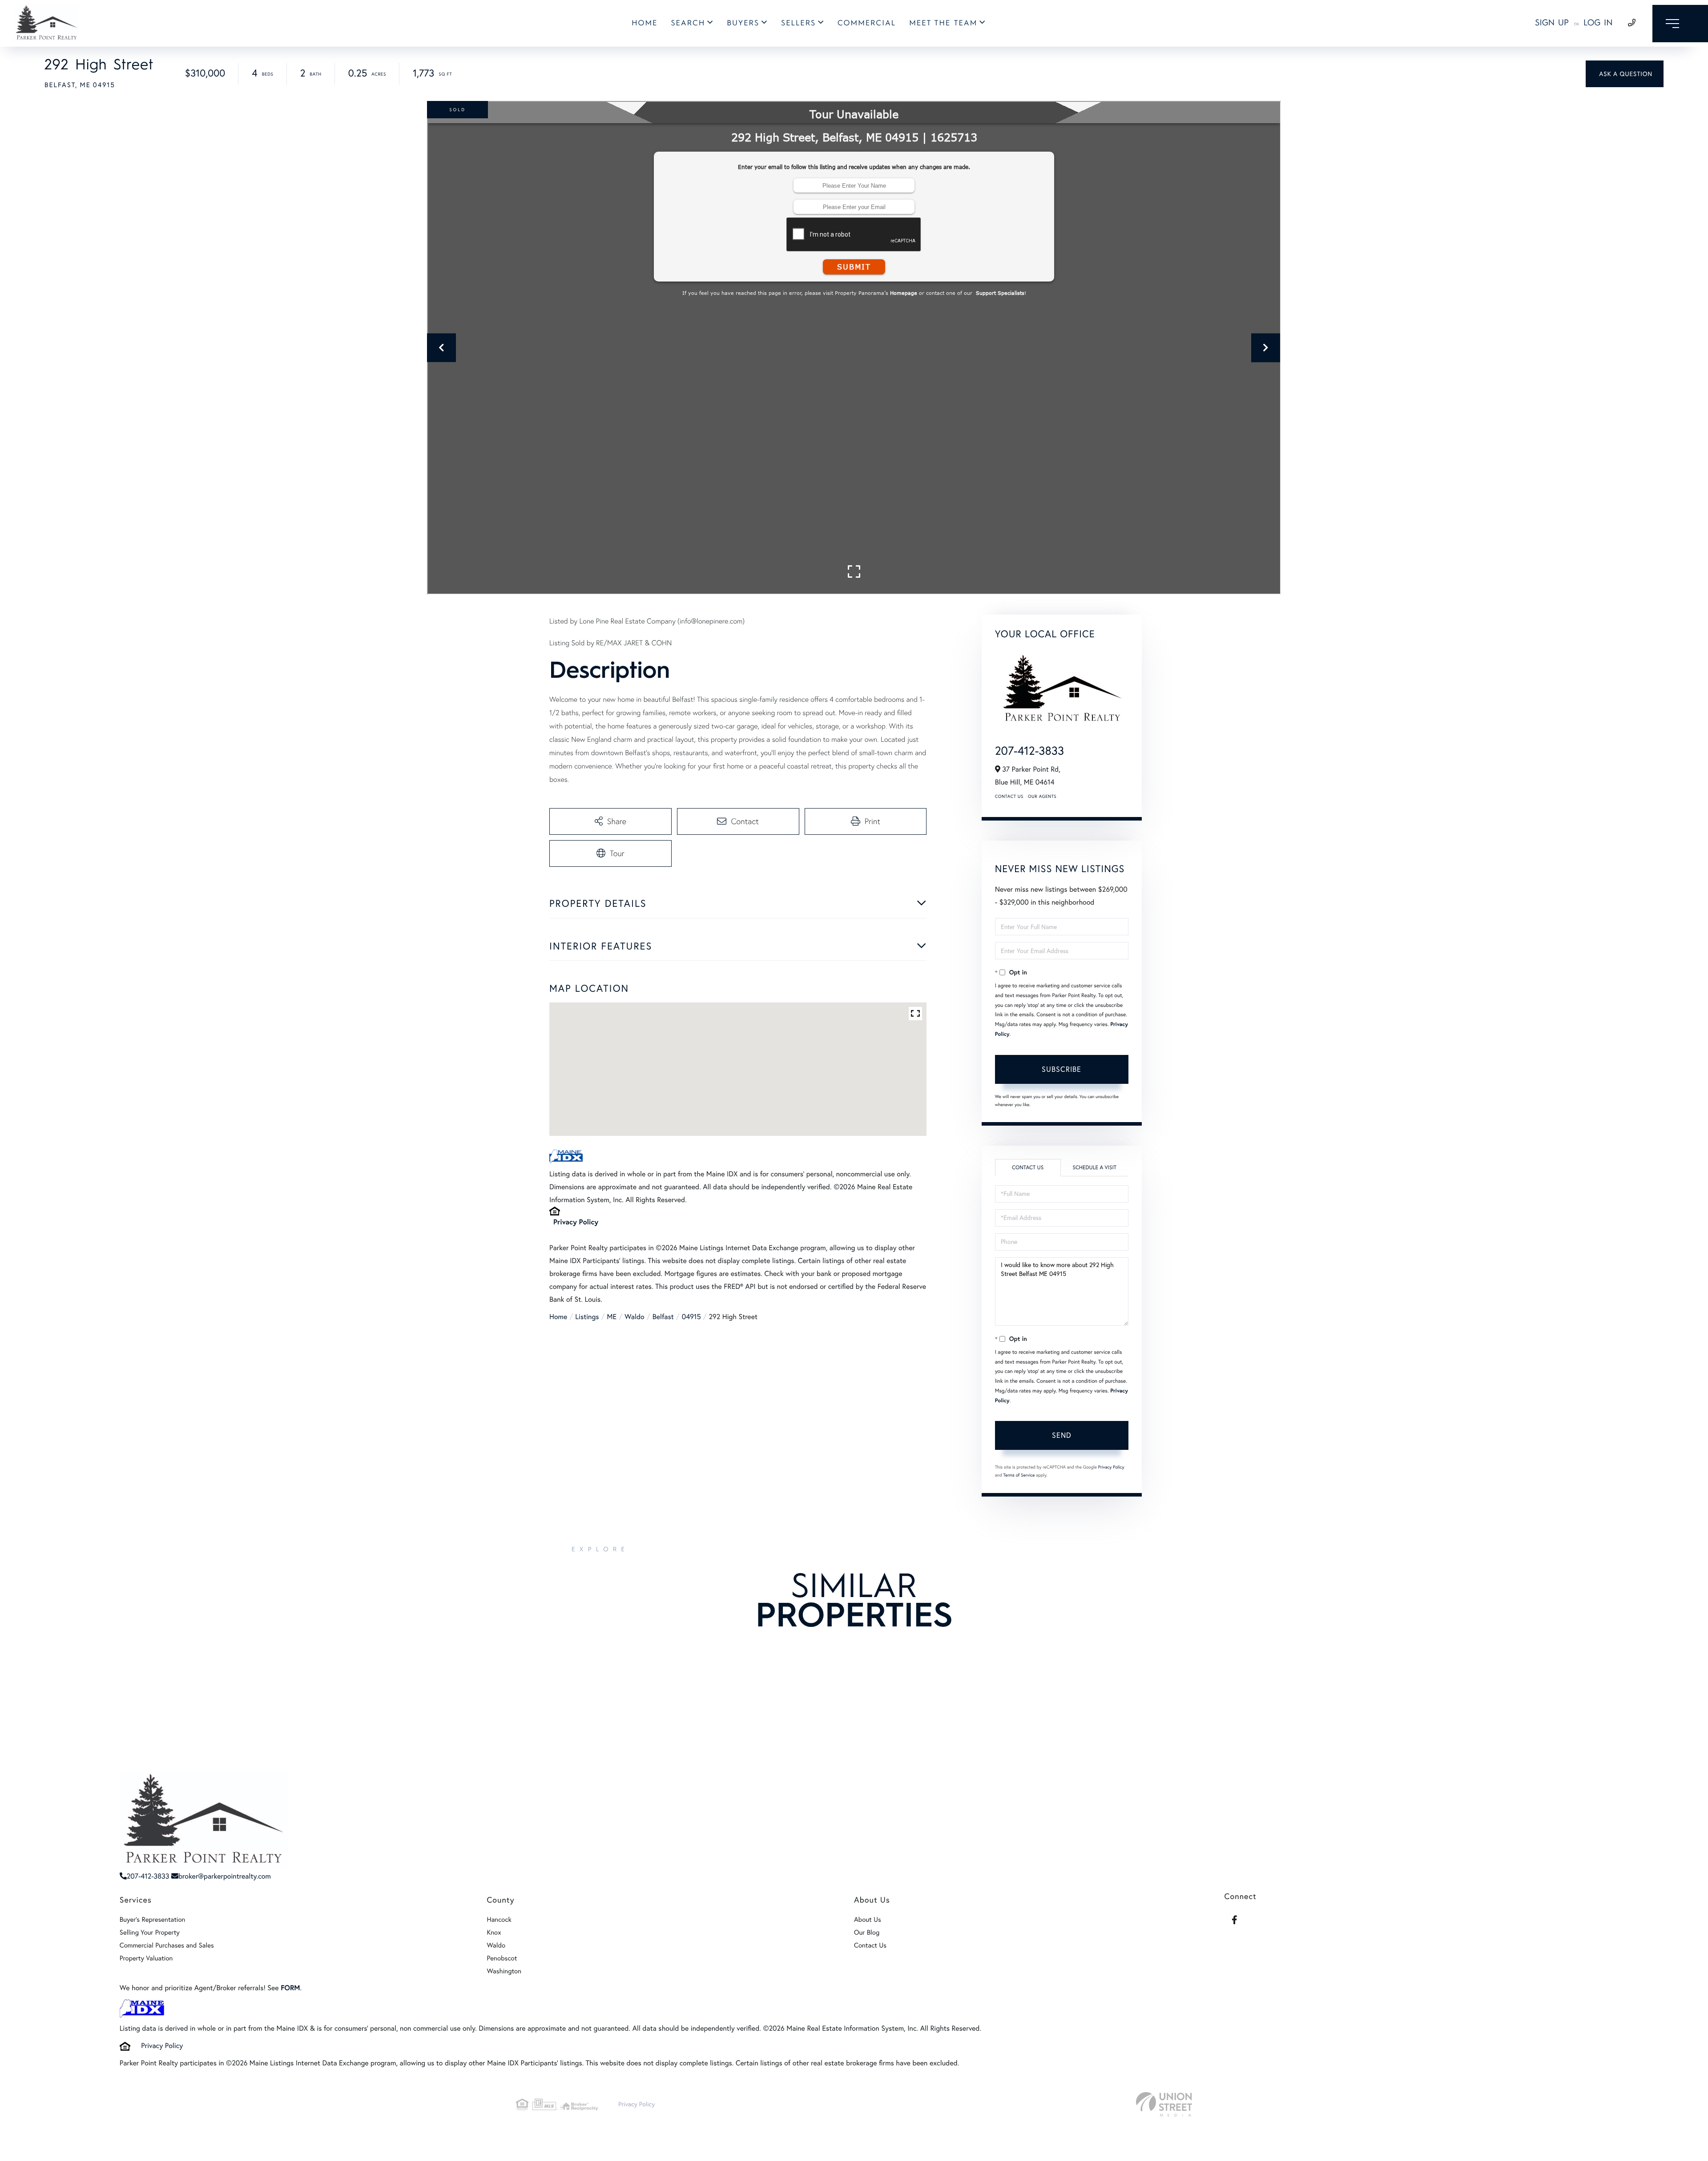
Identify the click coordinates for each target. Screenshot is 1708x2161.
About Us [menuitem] (868, 1919)
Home (558, 1317)
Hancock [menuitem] (499, 1919)
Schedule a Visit (1094, 1168)
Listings (587, 1317)
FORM (290, 1988)
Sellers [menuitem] (798, 23)
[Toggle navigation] (1680, 24)
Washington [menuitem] (504, 1971)
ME (612, 1317)
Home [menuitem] (645, 23)
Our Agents (1042, 796)
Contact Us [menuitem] (870, 1945)
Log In (1598, 22)
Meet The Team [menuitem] (943, 23)
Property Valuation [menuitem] (146, 1958)
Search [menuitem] (688, 23)
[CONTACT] (1625, 74)
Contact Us (1009, 796)
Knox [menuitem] (494, 1932)
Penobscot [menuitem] (502, 1958)
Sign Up (1552, 22)
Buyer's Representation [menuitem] (153, 1919)
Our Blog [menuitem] (867, 1932)
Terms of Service (1019, 1475)
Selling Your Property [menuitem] (150, 1932)
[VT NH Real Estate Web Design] (1164, 2104)
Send (1062, 1435)
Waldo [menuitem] (496, 1945)
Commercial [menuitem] (867, 23)
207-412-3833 (1029, 751)
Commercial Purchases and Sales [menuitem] (167, 1945)
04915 (691, 1317)
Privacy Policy (576, 1222)
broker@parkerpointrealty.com (225, 1876)
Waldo (634, 1317)
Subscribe (1061, 1069)
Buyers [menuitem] (743, 23)
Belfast (663, 1317)
